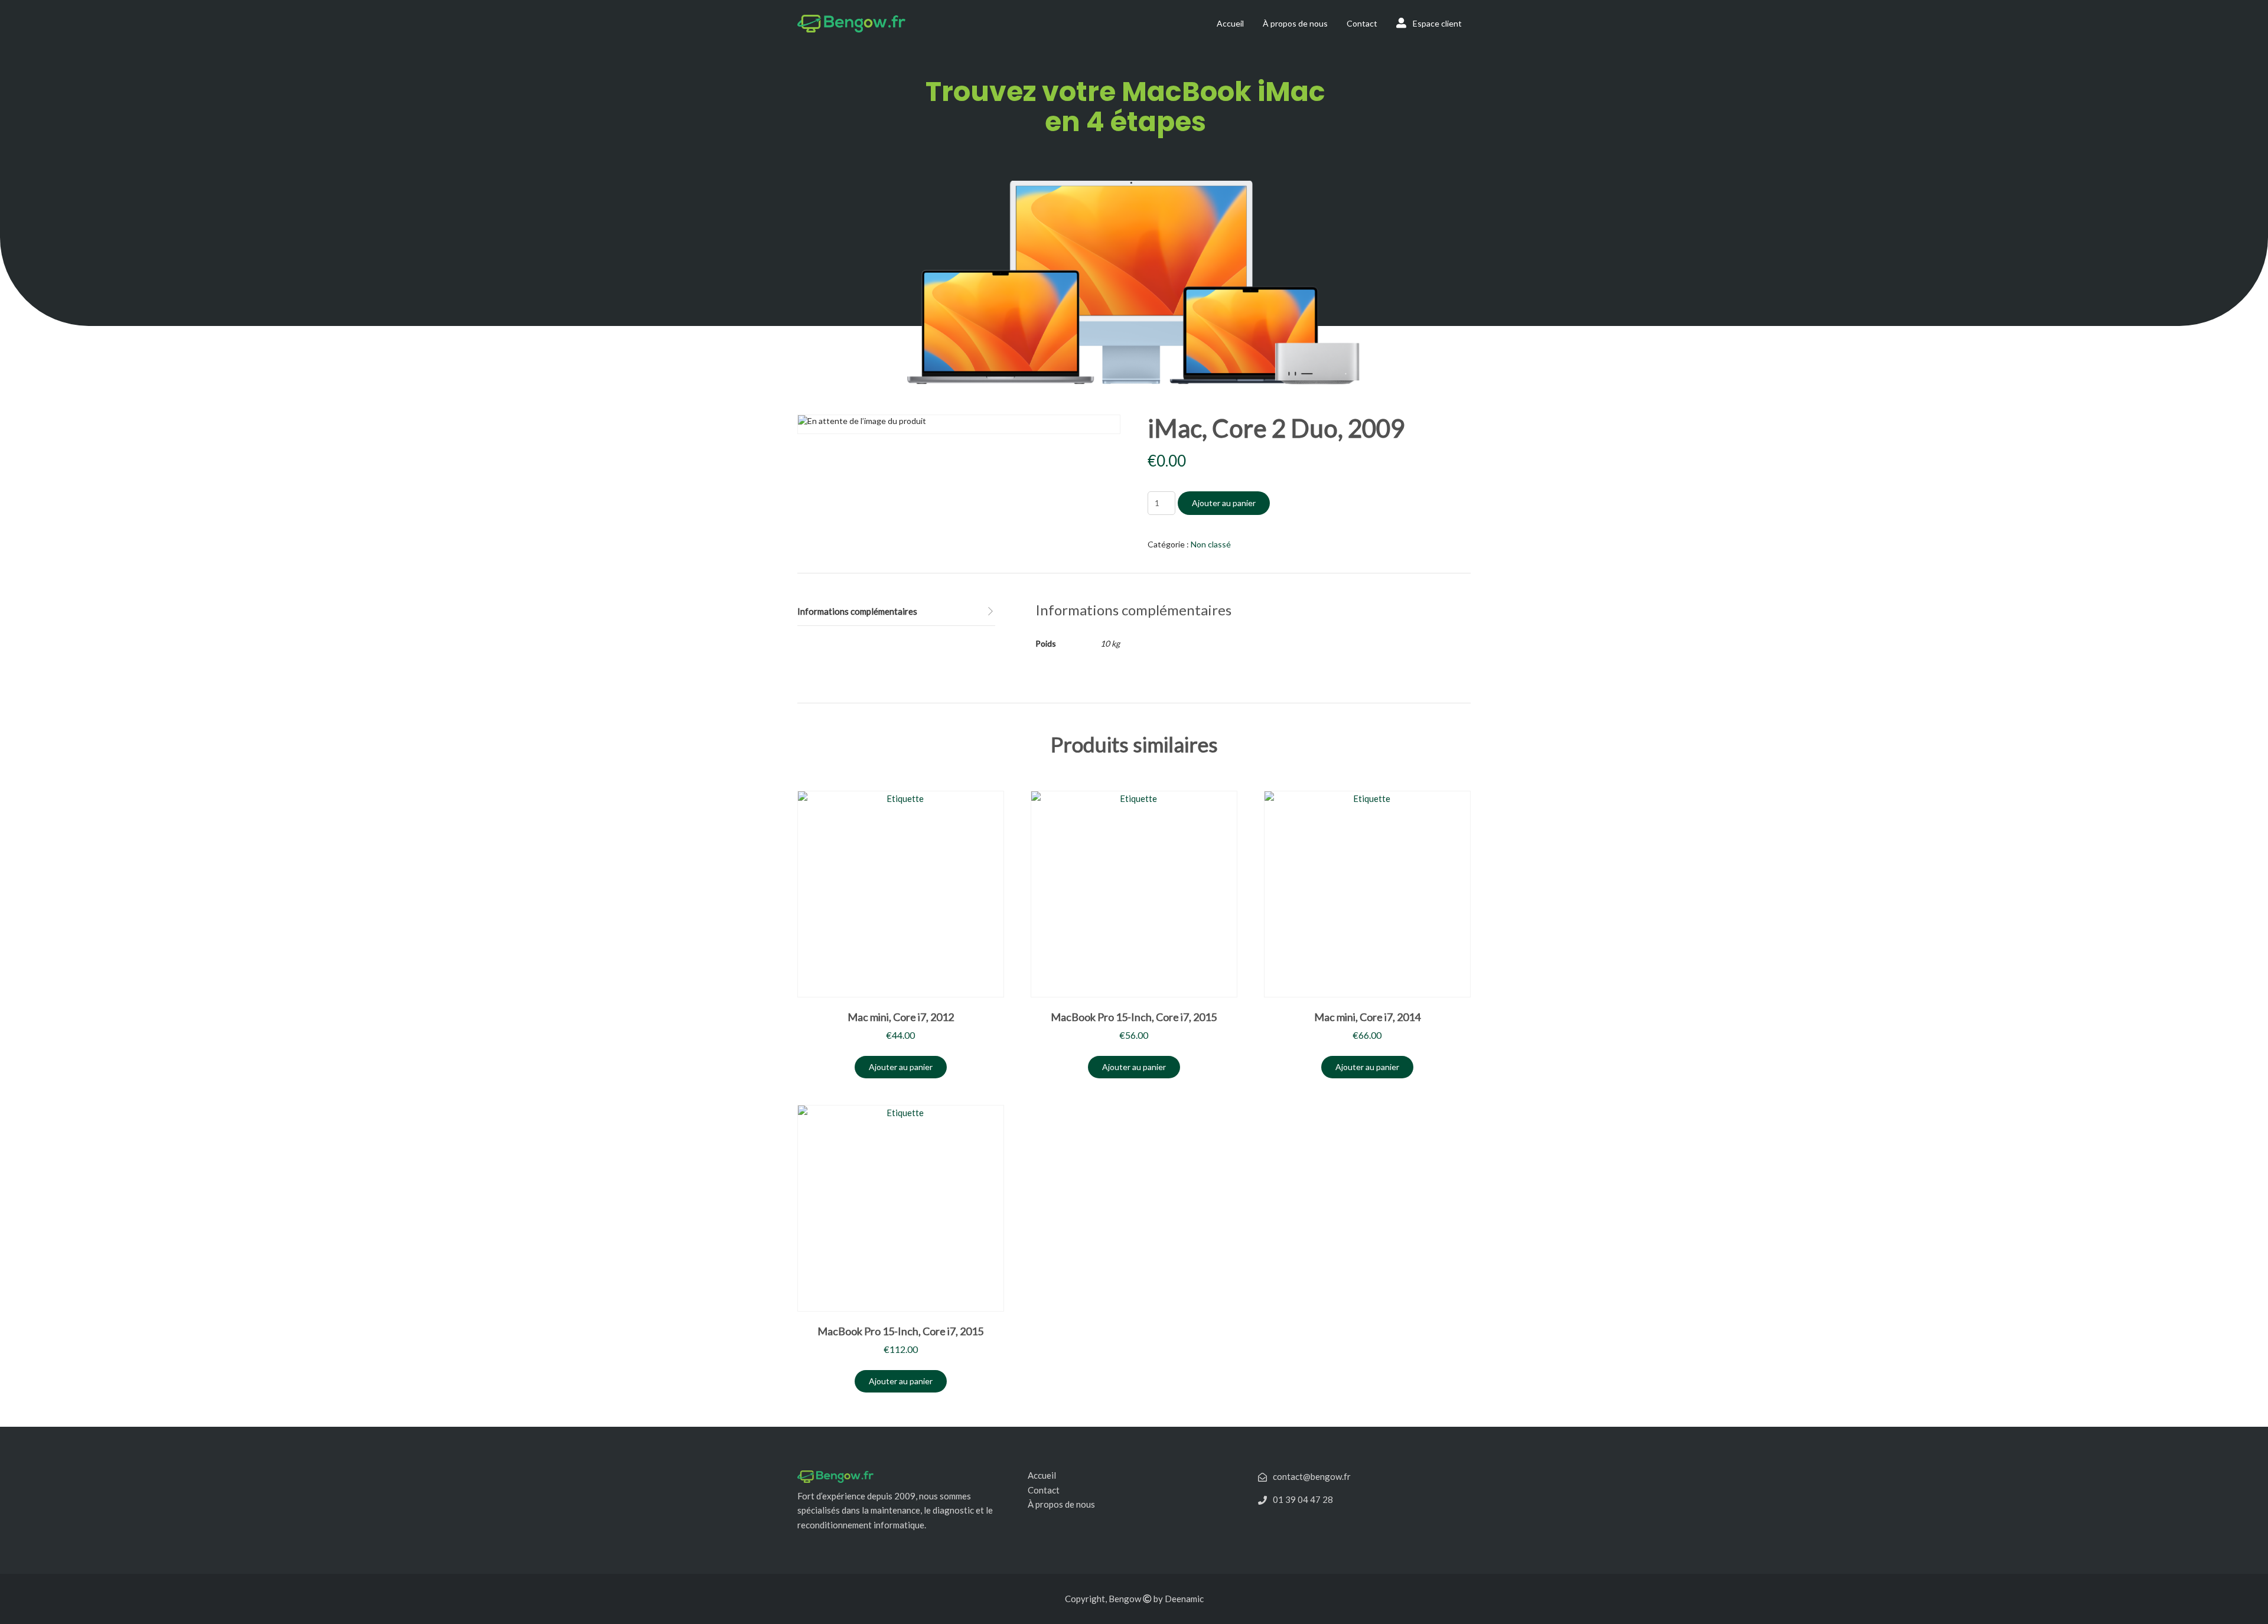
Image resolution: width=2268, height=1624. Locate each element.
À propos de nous (1295, 23)
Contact (1362, 23)
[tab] (896, 612)
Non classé (1211, 544)
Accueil (1230, 23)
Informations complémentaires (857, 611)
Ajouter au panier (1224, 503)
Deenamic (1184, 1599)
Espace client (1436, 23)
